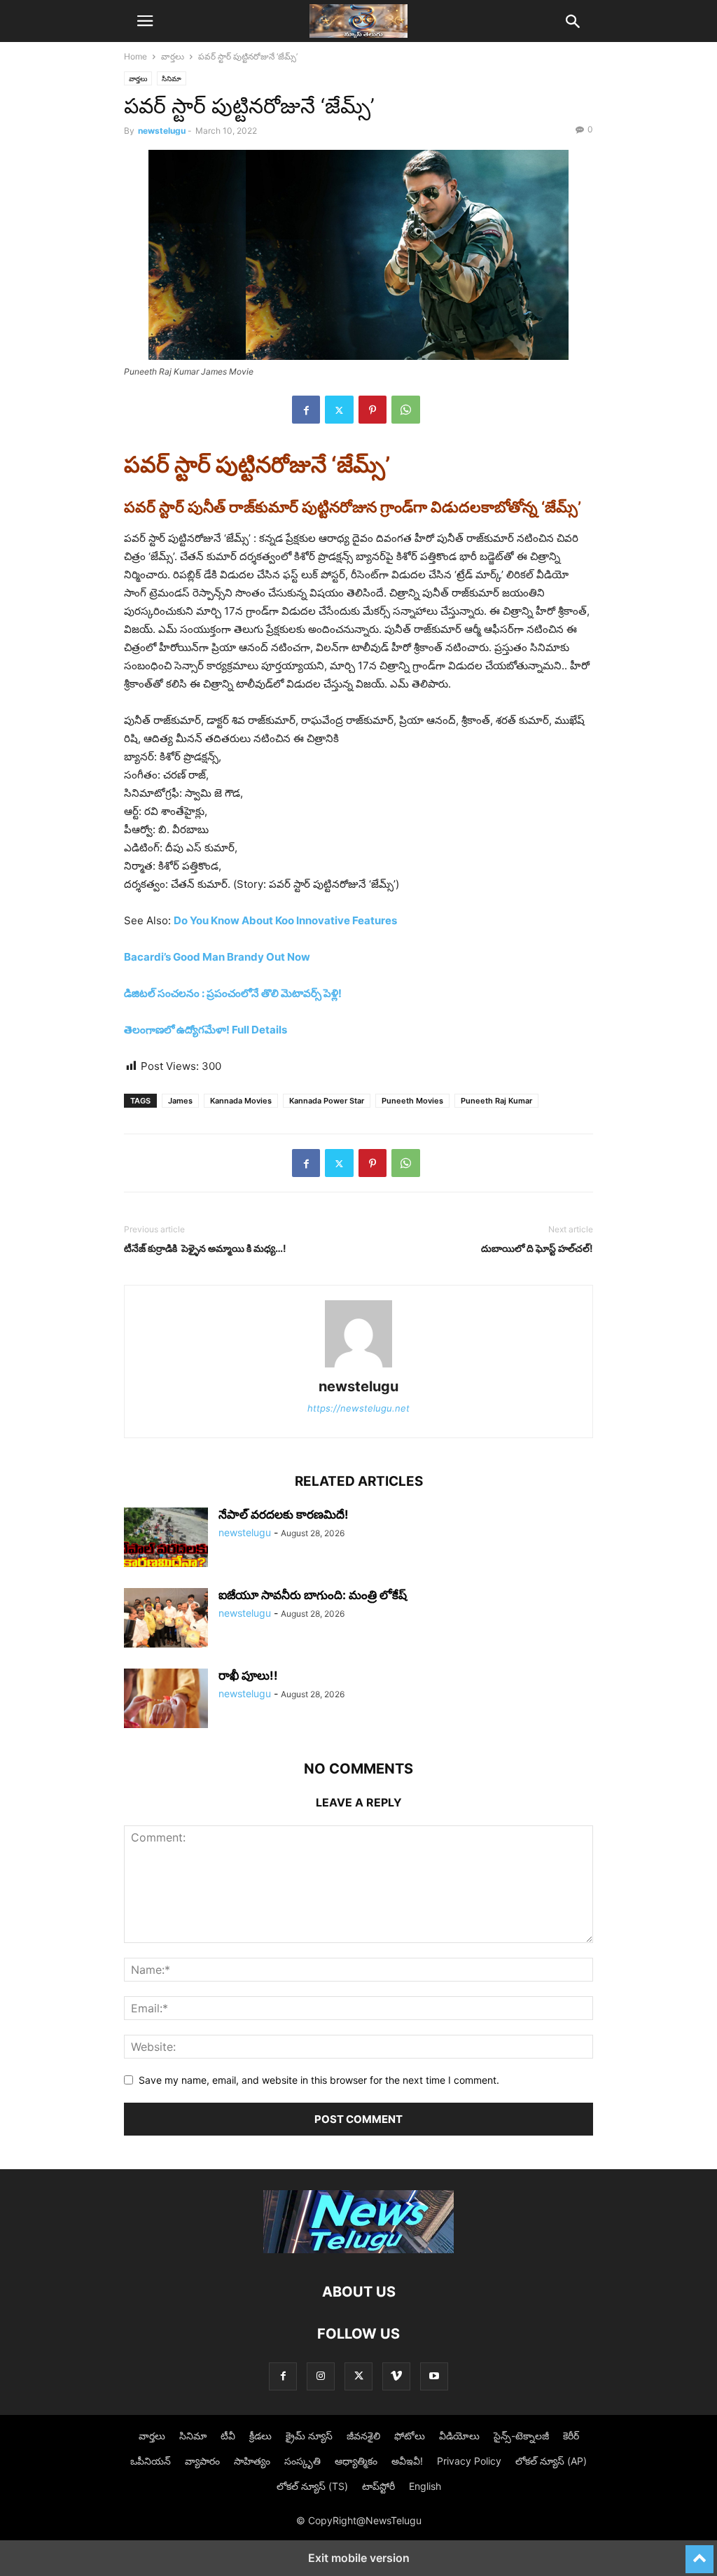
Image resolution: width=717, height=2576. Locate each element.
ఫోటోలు (410, 2436)
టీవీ (228, 2436)
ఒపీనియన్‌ (151, 2461)
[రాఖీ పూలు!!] (166, 1700)
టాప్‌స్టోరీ (378, 2486)
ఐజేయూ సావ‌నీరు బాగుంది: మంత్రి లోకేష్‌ (313, 1595)
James (180, 1101)
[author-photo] (358, 1367)
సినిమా (172, 78)
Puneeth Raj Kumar (496, 1101)
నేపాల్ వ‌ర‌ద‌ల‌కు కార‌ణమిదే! (284, 1515)
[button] (145, 21)
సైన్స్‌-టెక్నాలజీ (521, 2436)
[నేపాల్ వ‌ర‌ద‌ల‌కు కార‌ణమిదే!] (166, 1539)
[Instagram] (321, 2376)
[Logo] (358, 2249)
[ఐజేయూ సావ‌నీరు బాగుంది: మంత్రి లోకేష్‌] (166, 1620)
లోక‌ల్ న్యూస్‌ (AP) (551, 2461)
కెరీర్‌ (571, 2436)
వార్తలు (173, 56)
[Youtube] (434, 2376)
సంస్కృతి (302, 2461)
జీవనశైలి (363, 2436)
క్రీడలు (260, 2436)
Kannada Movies (241, 1101)
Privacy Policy (469, 2461)
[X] (339, 410)
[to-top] (699, 2553)
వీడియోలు (459, 2436)
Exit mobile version (359, 2558)
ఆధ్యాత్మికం (356, 2461)
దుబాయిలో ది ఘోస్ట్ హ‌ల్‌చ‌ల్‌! (537, 1248)
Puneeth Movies (412, 1101)
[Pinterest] (373, 410)
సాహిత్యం (252, 2461)
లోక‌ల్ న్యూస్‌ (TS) (312, 2486)
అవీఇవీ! (407, 2461)
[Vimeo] (396, 2376)
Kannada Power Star (327, 1101)
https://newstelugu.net (358, 1408)
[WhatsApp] (406, 410)
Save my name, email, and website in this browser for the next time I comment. (319, 2080)
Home (135, 56)
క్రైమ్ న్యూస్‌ (309, 2436)
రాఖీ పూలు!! (248, 1676)
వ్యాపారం (202, 2461)
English (425, 2486)
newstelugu (162, 131)
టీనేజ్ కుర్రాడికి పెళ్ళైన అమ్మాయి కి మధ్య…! (205, 1248)
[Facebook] (306, 410)
